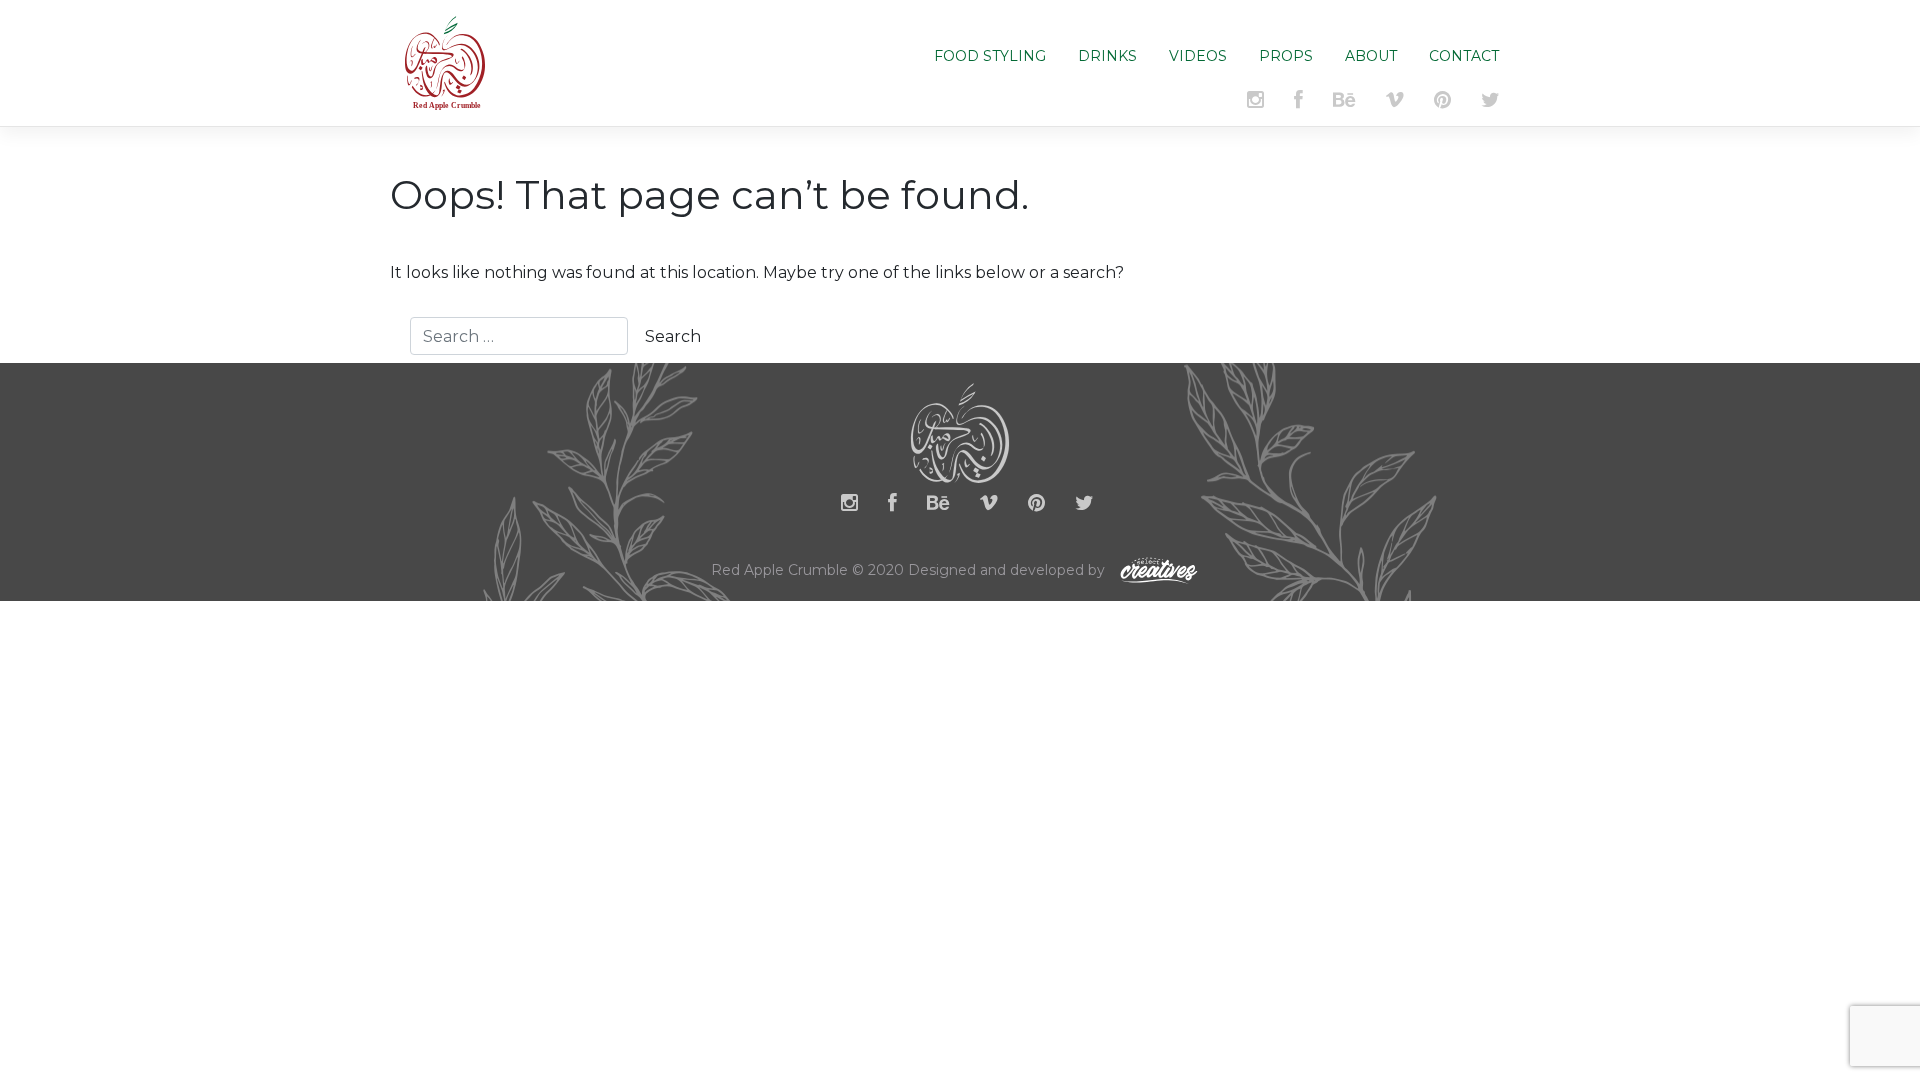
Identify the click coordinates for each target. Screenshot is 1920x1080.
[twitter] (1084, 506)
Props (1286, 56)
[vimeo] (1395, 103)
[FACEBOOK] (1298, 103)
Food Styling (990, 56)
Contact (1464, 56)
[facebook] (892, 506)
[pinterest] (1036, 506)
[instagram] (849, 506)
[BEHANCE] (1344, 103)
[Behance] (938, 506)
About (1371, 56)
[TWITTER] (1490, 103)
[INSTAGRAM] (1255, 103)
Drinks (1107, 56)
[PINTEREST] (1442, 103)
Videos (1198, 56)
